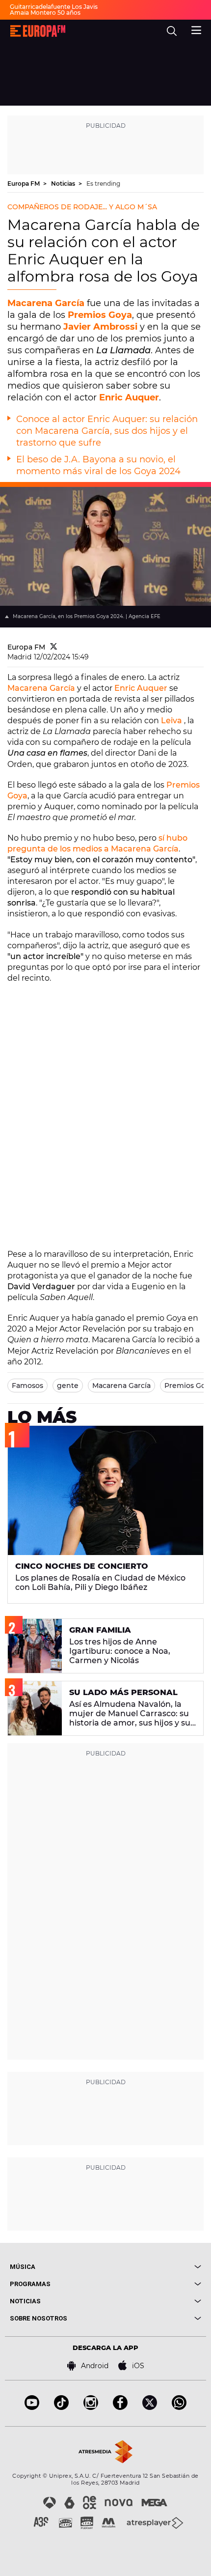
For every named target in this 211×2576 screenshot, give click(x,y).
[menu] (196, 29)
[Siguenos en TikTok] (61, 2407)
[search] (172, 31)
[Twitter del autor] (54, 647)
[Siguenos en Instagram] (91, 2407)
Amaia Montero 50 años (45, 13)
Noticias (64, 184)
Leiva (171, 721)
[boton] (153, 2267)
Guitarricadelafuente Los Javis (54, 7)
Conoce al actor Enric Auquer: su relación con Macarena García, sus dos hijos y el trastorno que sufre (107, 431)
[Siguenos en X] (150, 2407)
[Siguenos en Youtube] (32, 2407)
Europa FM (24, 184)
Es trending (103, 184)
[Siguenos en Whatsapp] (179, 2407)
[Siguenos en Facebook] (120, 2407)
